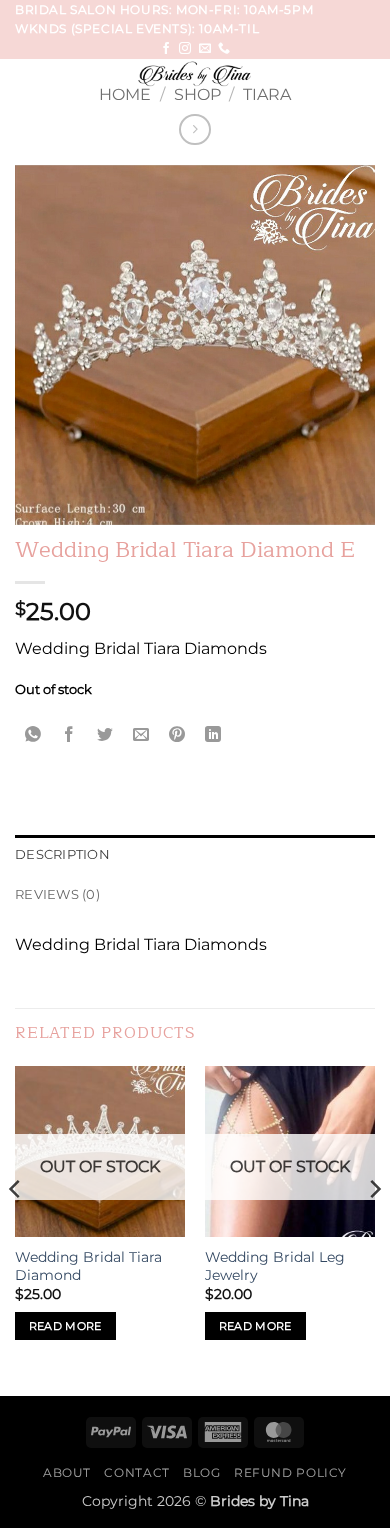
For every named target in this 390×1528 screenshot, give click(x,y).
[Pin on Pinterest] (177, 735)
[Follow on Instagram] (185, 49)
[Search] (367, 78)
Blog (201, 1472)
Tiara (267, 94)
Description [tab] (62, 854)
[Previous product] (194, 129)
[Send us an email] (205, 49)
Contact (136, 1472)
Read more (65, 1326)
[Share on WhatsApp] (33, 735)
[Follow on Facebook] (166, 49)
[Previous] (16, 1229)
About (67, 1472)
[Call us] (224, 49)
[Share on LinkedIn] (213, 735)
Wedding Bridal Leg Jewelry (275, 1266)
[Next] (374, 1229)
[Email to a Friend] (141, 735)
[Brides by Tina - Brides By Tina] (195, 74)
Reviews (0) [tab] (57, 894)
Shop (197, 94)
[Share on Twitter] (105, 735)
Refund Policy (290, 1472)
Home (125, 94)
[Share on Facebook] (69, 735)
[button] (27, 83)
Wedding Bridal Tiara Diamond (88, 1266)
